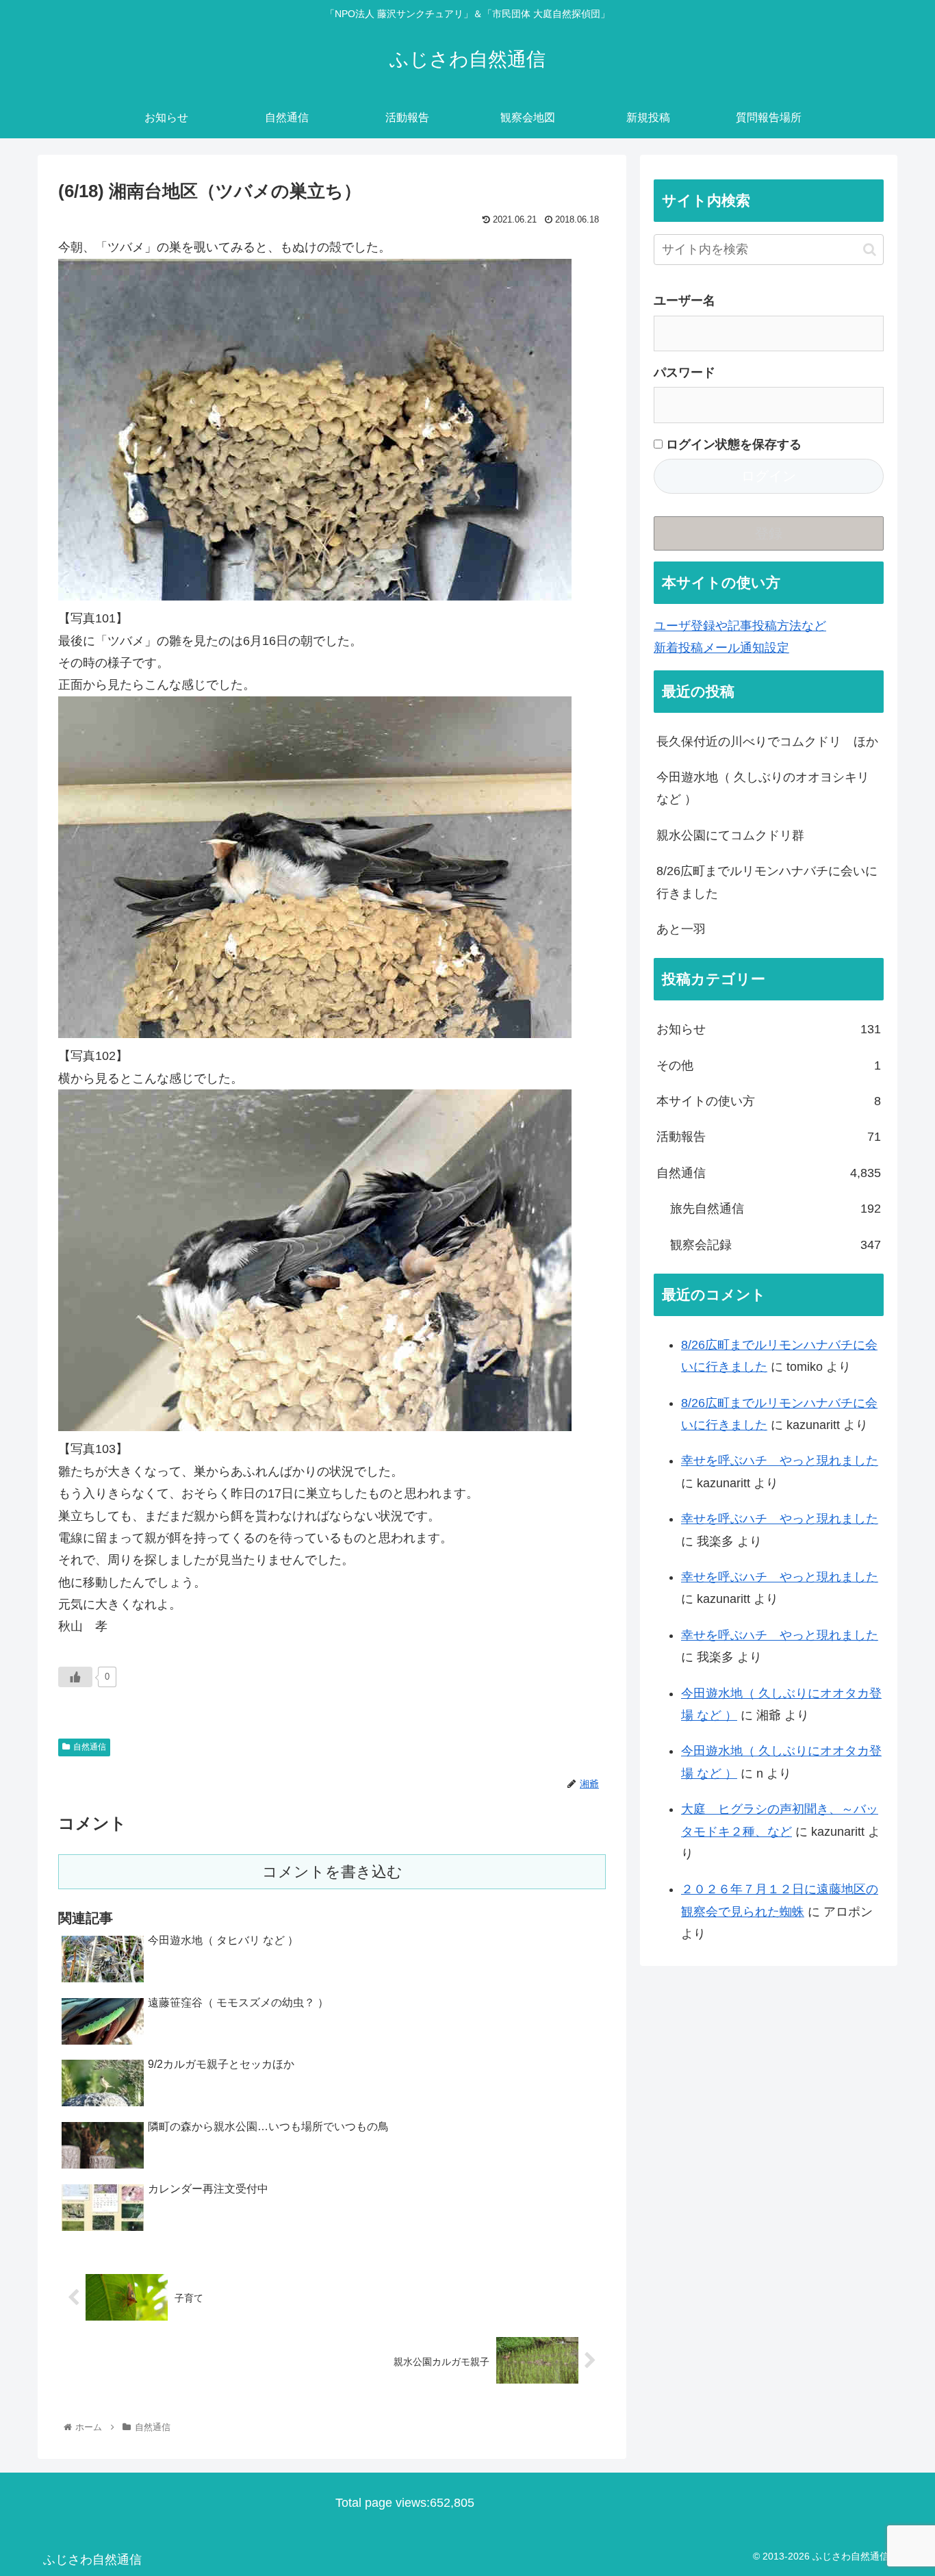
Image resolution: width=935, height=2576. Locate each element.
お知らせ (769, 1029)
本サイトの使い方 (769, 1101)
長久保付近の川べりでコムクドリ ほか (767, 742)
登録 (769, 533)
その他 (769, 1065)
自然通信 (90, 1747)
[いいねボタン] (75, 1677)
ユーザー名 (684, 301)
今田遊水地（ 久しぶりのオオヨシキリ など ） (763, 788)
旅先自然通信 (776, 1209)
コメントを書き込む (332, 1872)
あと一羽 (681, 929)
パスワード (684, 372)
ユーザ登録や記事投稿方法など (740, 626)
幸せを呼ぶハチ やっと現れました (780, 1461)
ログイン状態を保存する (732, 444)
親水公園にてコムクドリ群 (730, 835)
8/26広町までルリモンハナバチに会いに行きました (767, 882)
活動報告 (769, 1137)
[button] (870, 250)
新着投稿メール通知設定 (721, 648)
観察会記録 (776, 1245)
